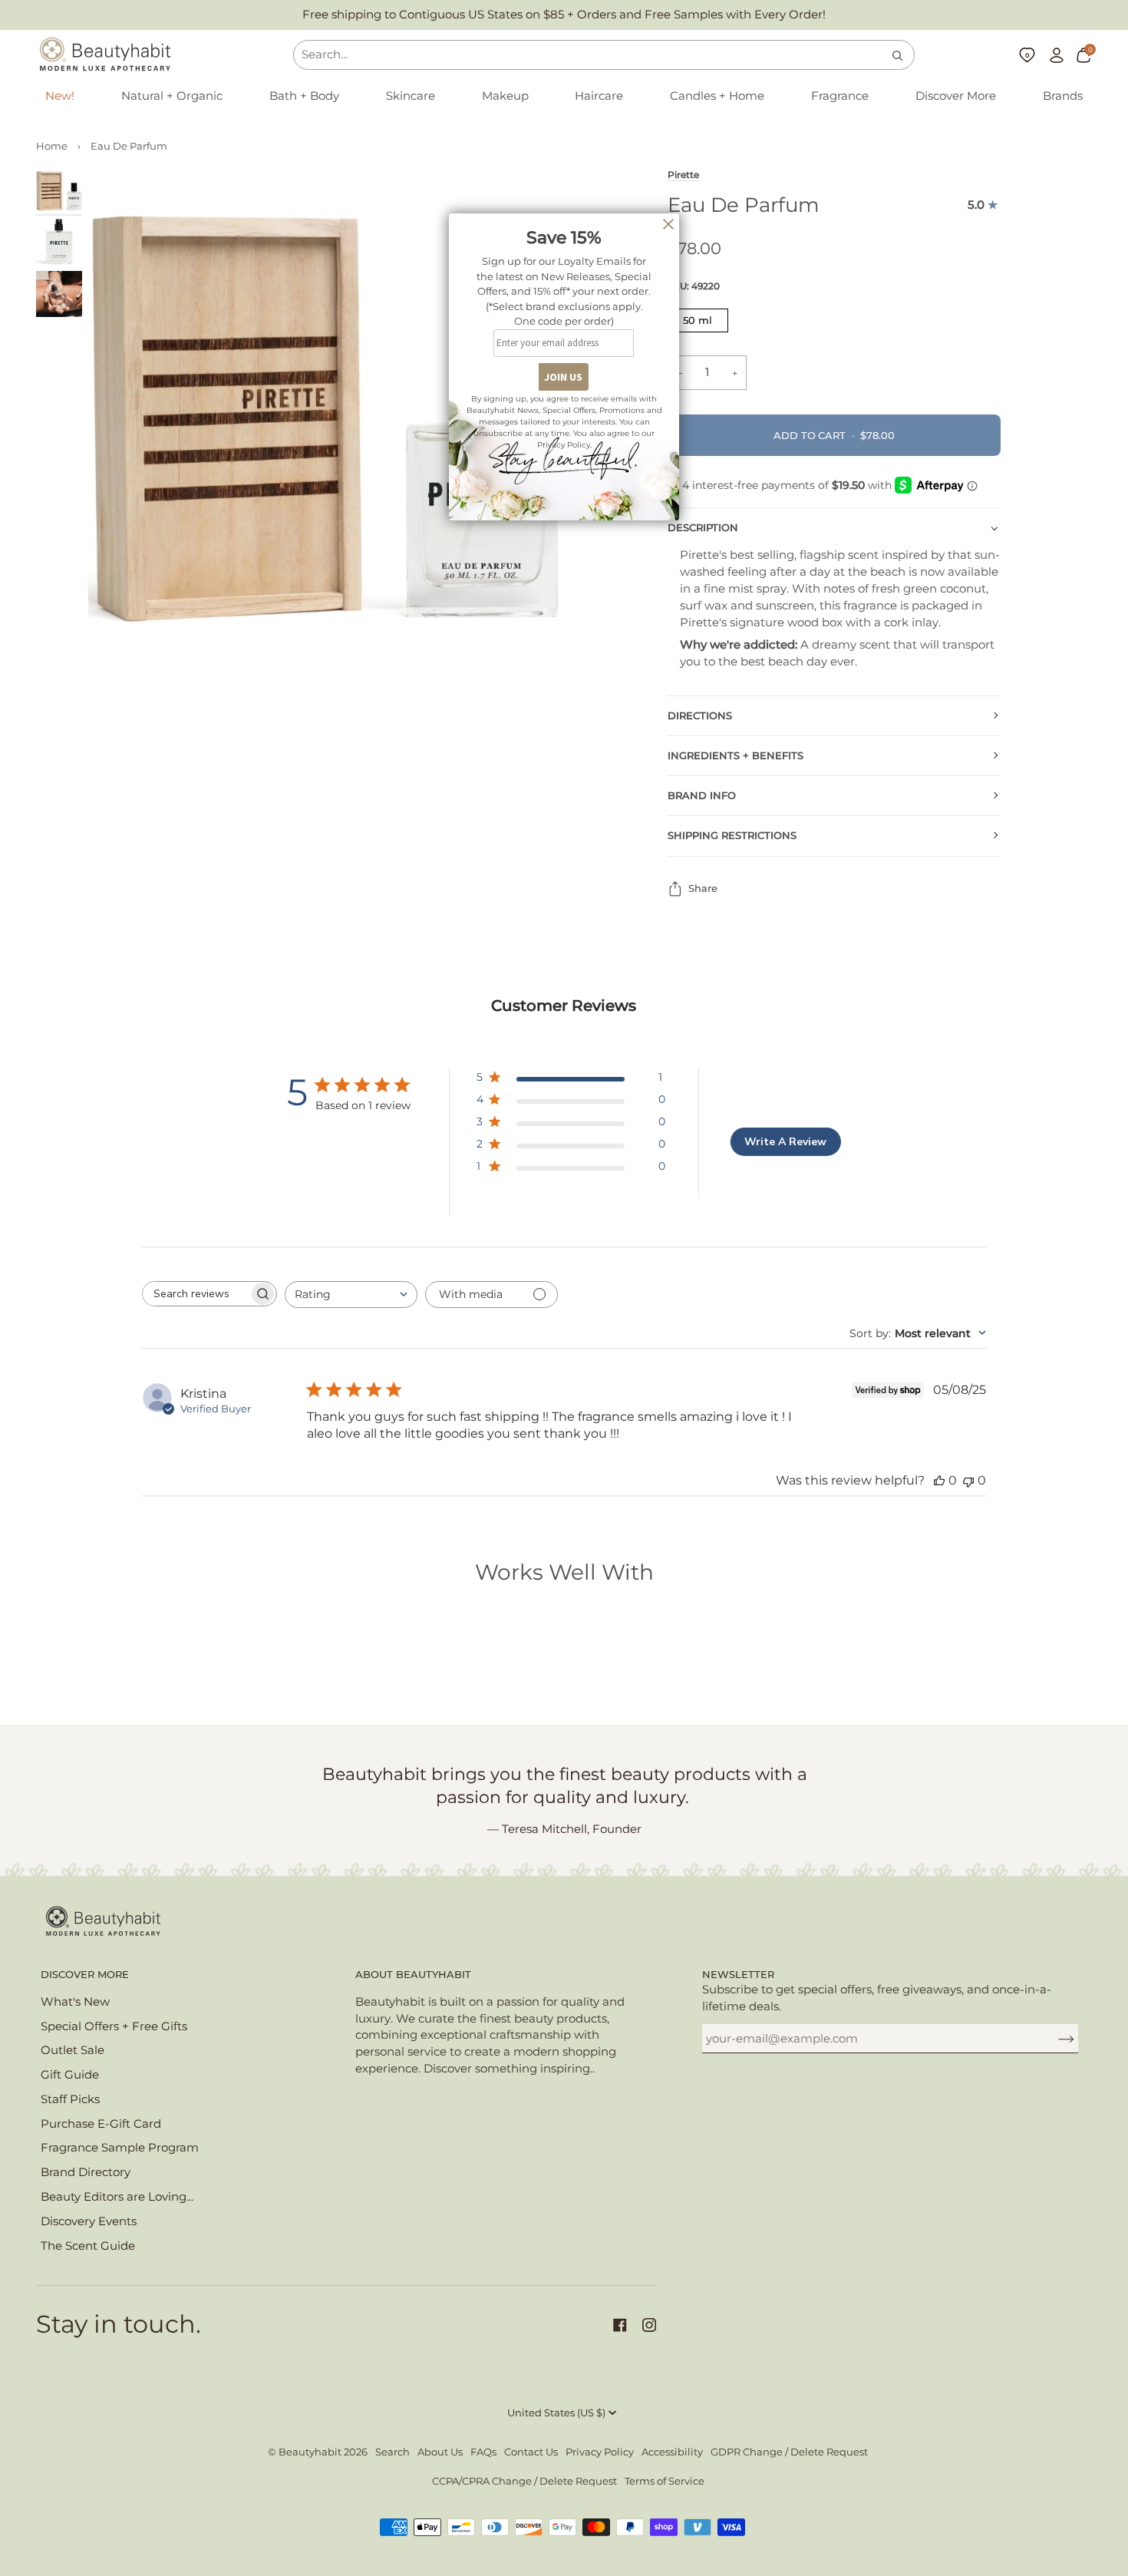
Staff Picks (70, 2099)
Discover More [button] (85, 1975)
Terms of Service (665, 2481)
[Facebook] (620, 2325)
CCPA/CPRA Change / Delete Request (524, 2481)
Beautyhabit (310, 2452)
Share (703, 888)
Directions (700, 716)
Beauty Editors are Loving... (117, 2197)
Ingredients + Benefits (736, 756)
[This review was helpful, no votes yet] (939, 1480)
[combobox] (351, 1295)
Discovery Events (89, 2221)
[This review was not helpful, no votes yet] (968, 1480)
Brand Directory (86, 2172)
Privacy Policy (600, 2452)
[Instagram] (649, 2325)
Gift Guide (70, 2075)
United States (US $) (556, 2413)
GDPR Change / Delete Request (789, 2452)
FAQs (483, 2452)
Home (52, 146)
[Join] (1054, 2039)
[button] (172, 97)
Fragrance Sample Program (120, 2148)
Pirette (683, 175)
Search (392, 2452)
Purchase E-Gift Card (101, 2124)
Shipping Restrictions (732, 836)
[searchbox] (196, 1294)
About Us (440, 2452)
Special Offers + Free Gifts (114, 2026)
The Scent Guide (88, 2246)
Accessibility (672, 2452)
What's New (75, 2002)
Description (703, 528)
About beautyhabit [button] (413, 1975)
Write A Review (785, 1142)
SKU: (694, 286)
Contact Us (531, 2452)
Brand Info (702, 796)
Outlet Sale (73, 2050)
